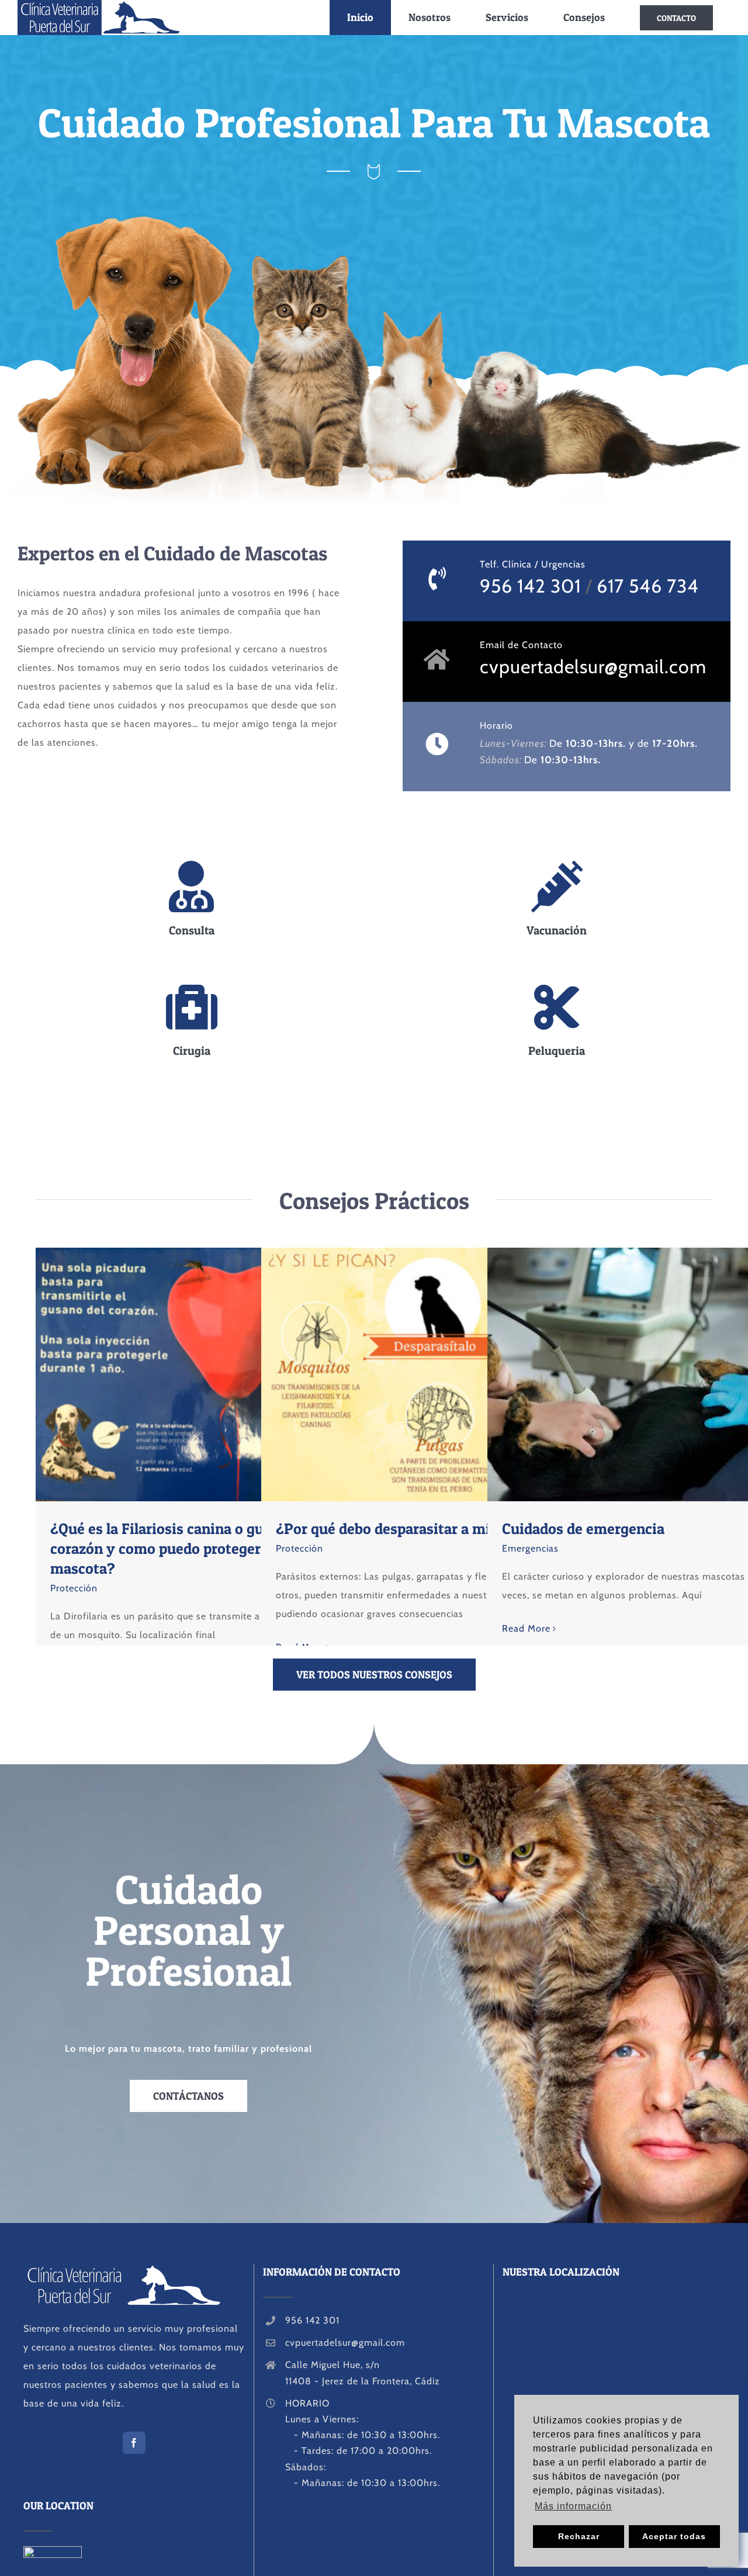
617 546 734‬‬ (648, 586)
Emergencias (530, 1548)
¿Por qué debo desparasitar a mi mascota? (408, 1374)
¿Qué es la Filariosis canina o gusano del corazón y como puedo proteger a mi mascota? (183, 1374)
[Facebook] (134, 2443)
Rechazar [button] (579, 2536)
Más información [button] (573, 2506)
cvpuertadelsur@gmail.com (593, 666)
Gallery (226, 1374)
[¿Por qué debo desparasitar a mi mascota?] (430, 1374)
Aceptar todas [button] (674, 2536)
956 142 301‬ (530, 586)
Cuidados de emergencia (635, 1374)
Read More (526, 1628)
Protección (74, 1588)
